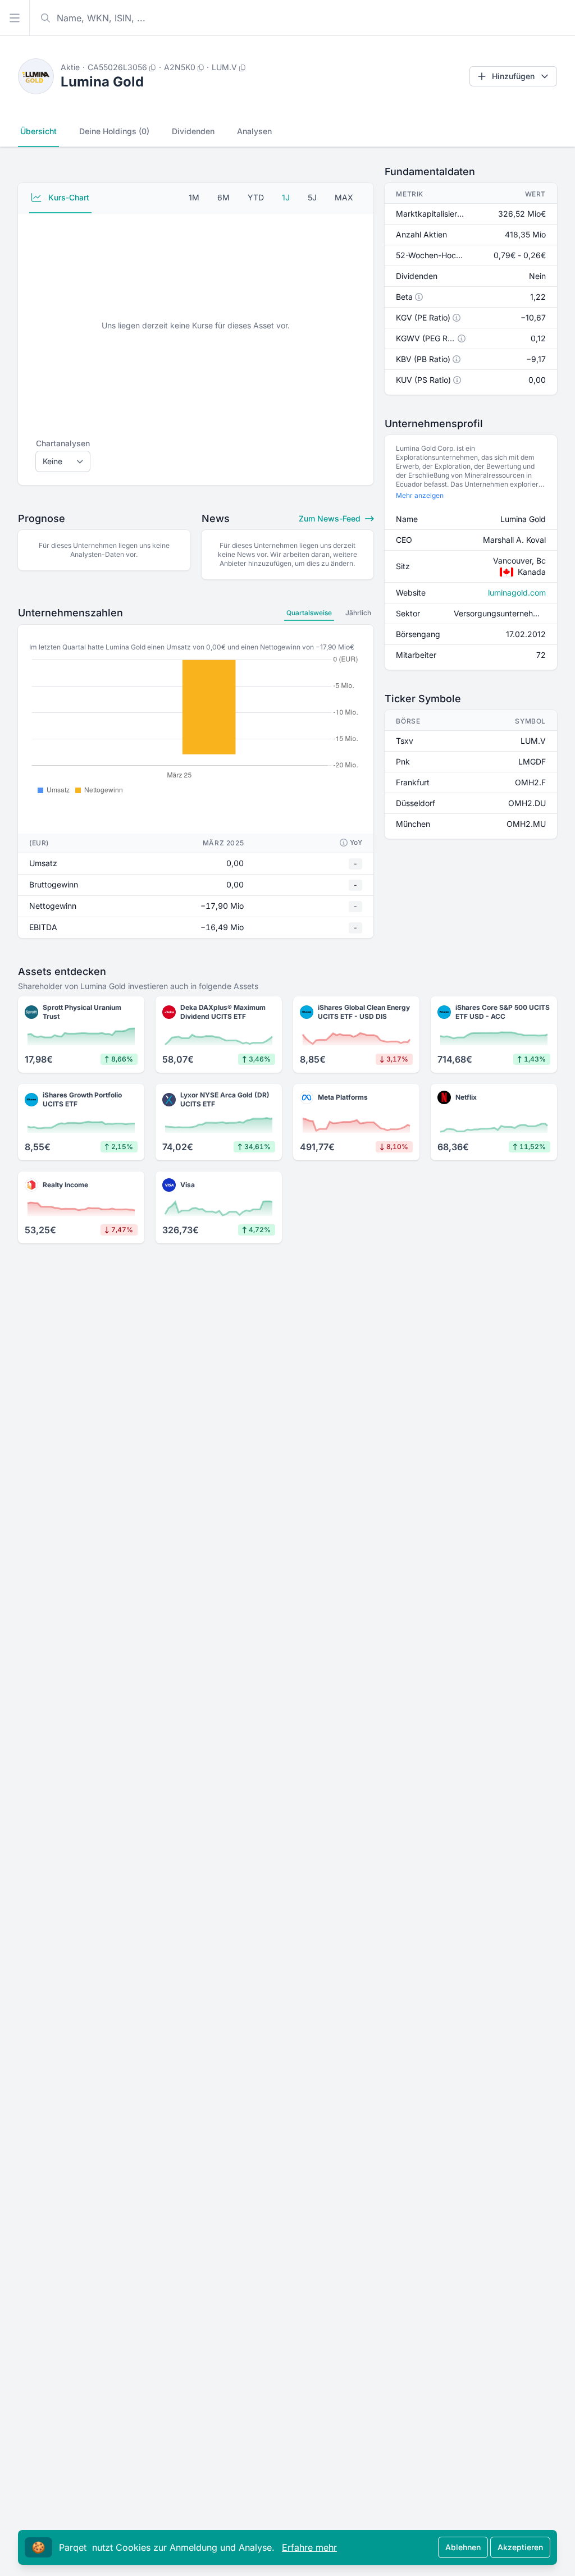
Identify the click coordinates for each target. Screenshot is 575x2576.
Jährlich (358, 613)
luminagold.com (517, 592)
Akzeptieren (520, 2547)
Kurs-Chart (68, 197)
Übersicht (38, 131)
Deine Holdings (114, 131)
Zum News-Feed (331, 518)
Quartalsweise (309, 613)
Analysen (254, 131)
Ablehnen (463, 2547)
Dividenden (193, 131)
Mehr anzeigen (420, 495)
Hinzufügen (513, 76)
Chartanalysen (63, 443)
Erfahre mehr (309, 2547)
